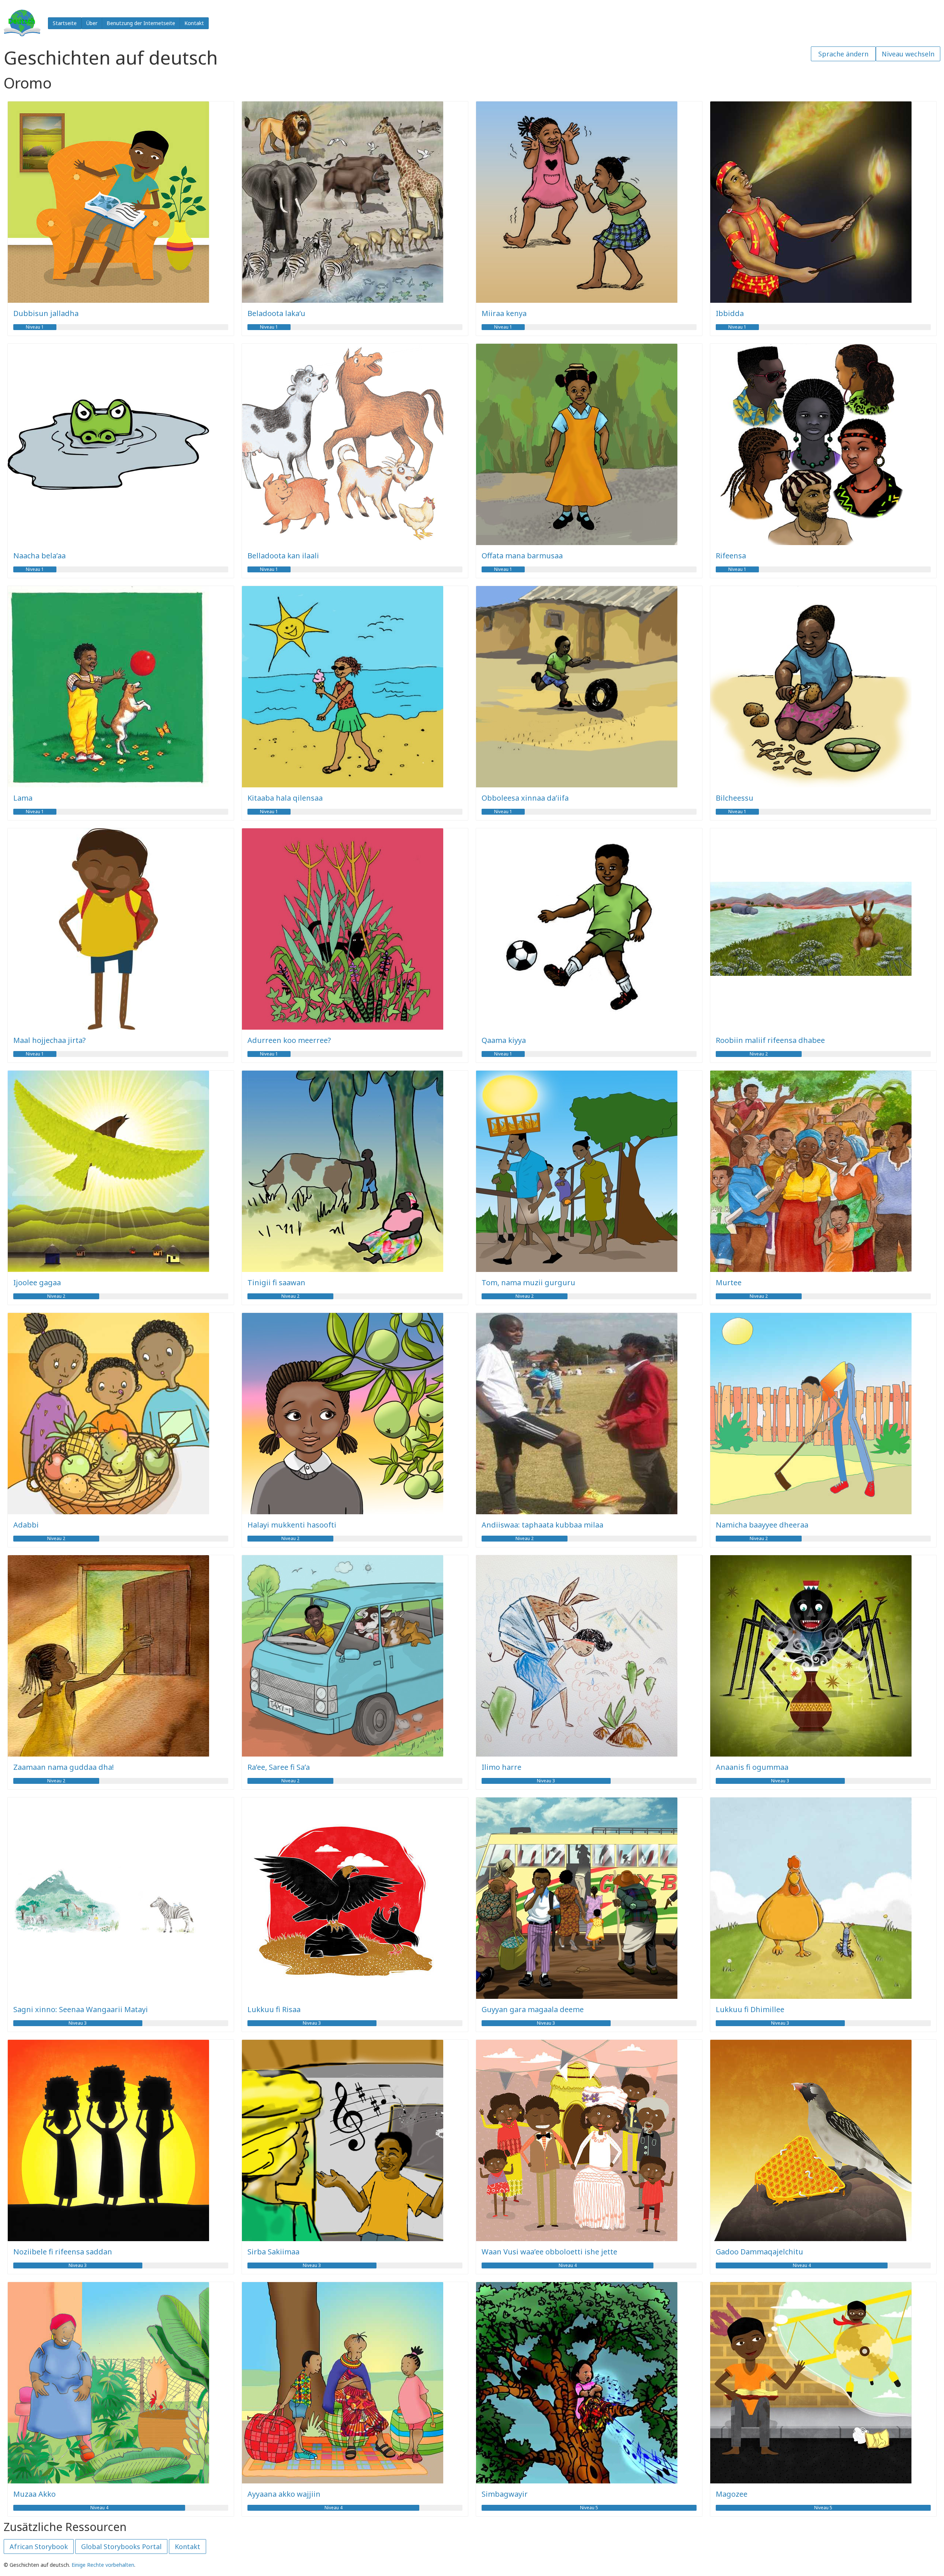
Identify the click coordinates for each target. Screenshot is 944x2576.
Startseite (65, 23)
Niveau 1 (35, 327)
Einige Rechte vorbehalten (103, 2565)
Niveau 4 (568, 2265)
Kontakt (194, 23)
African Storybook (39, 2546)
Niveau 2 (759, 1054)
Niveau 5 (589, 2508)
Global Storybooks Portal (121, 2546)
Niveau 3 (546, 1781)
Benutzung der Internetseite (141, 23)
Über (92, 23)
